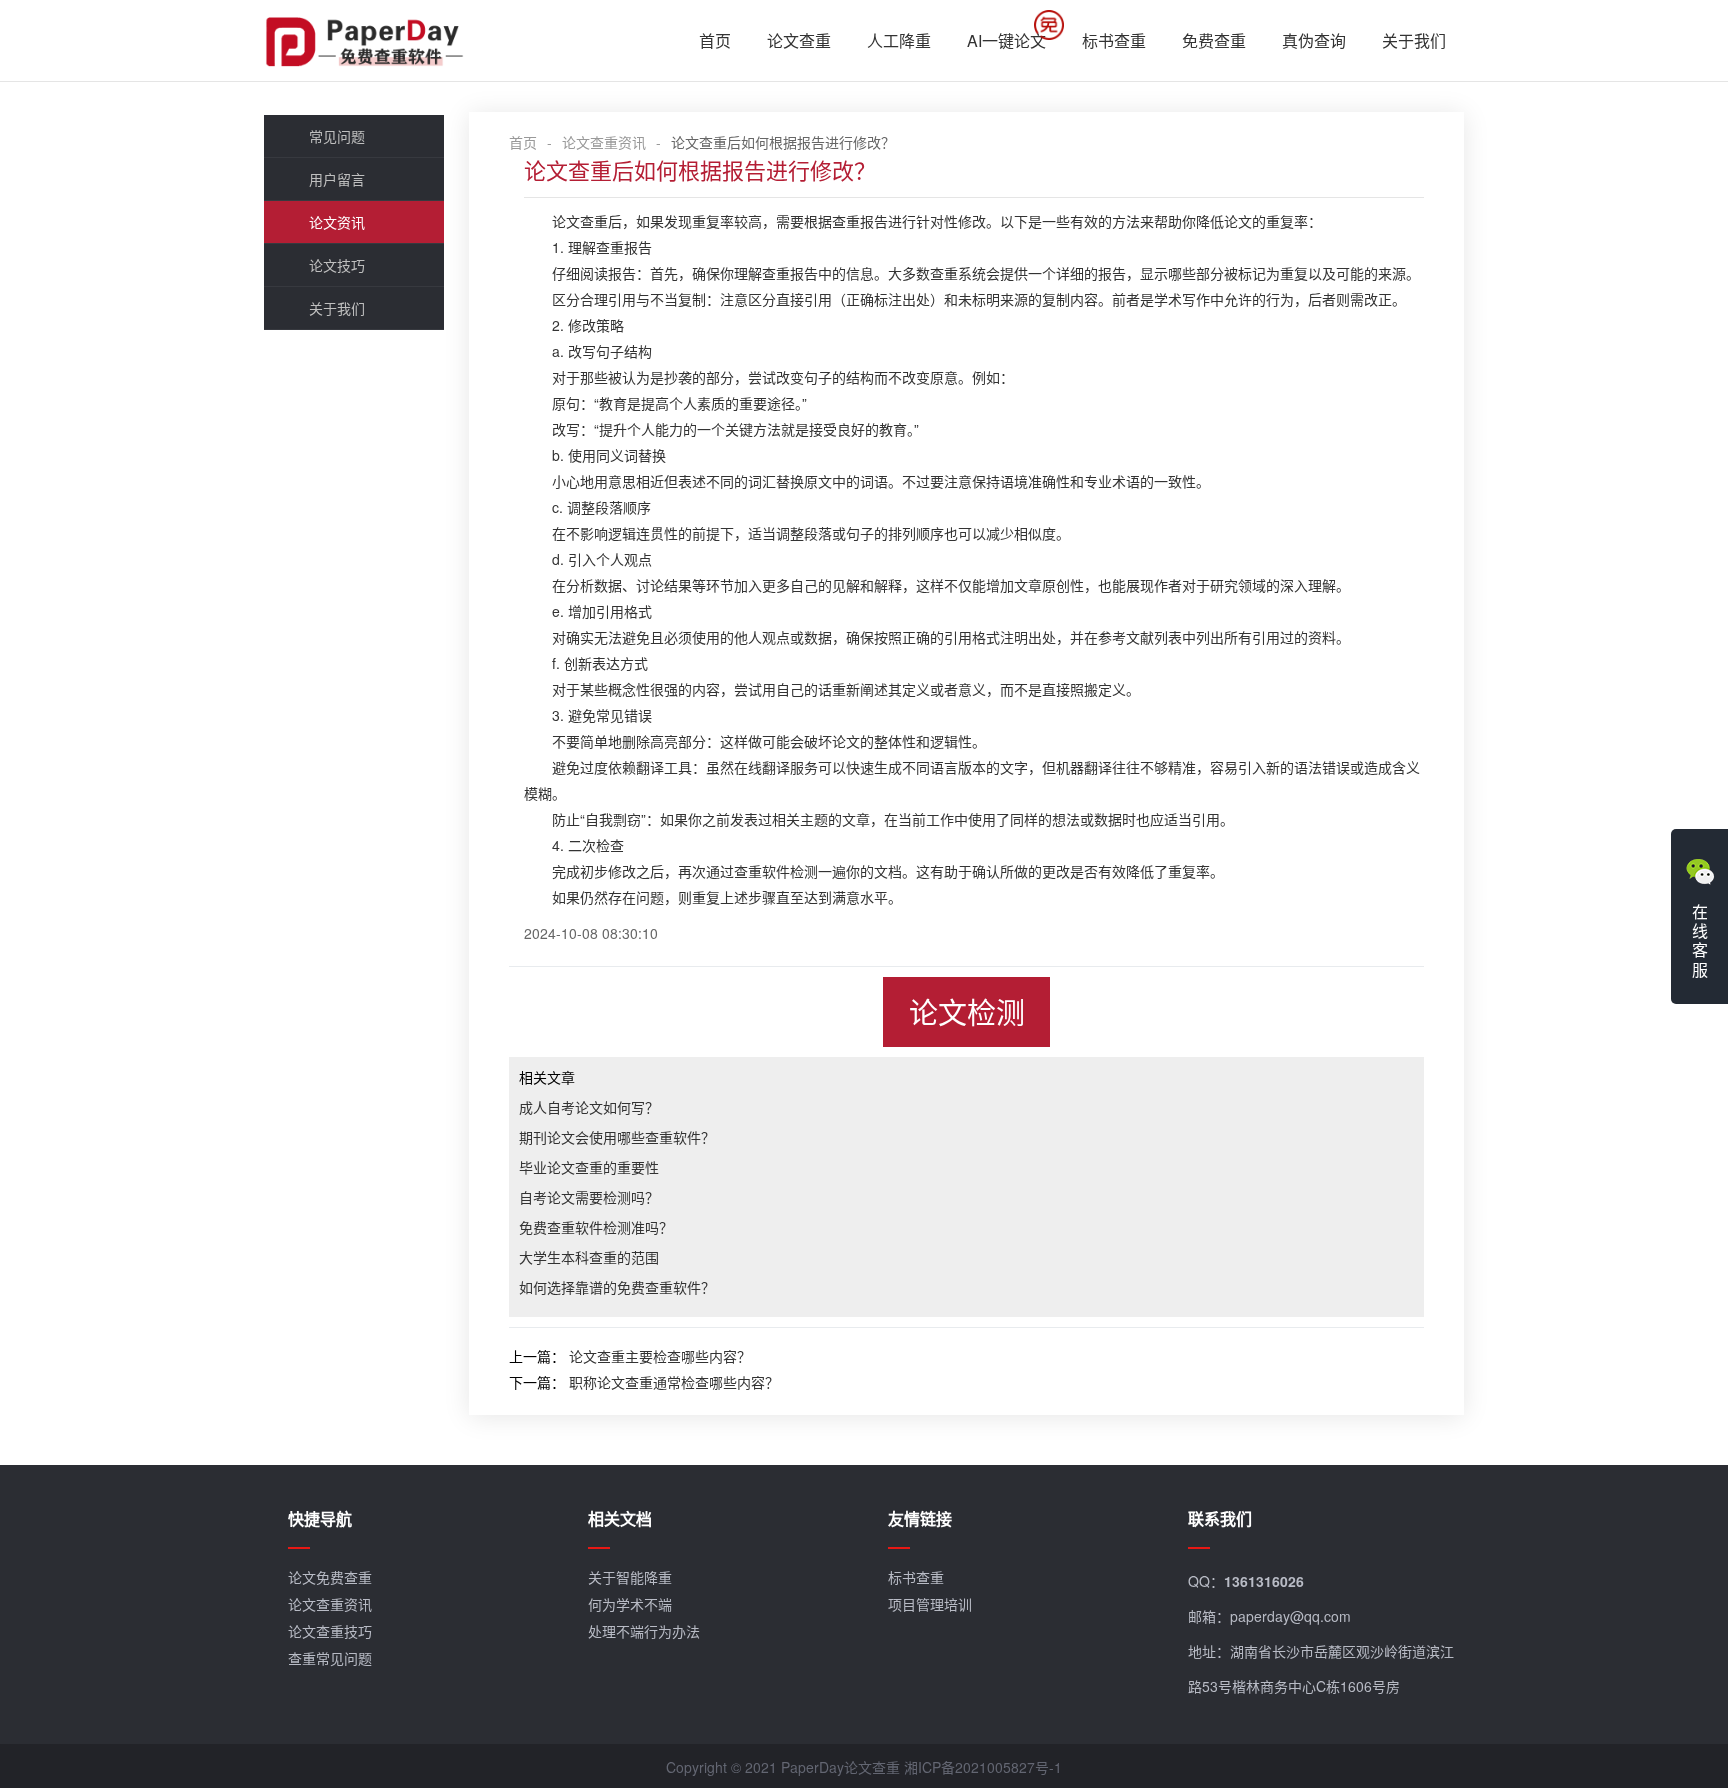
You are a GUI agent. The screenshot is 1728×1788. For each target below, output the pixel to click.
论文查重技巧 (330, 1631)
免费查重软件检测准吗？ (596, 1227)
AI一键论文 (1006, 40)
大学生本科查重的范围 (589, 1257)
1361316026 (1264, 1581)
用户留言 (337, 179)
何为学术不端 (630, 1604)
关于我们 (1414, 40)
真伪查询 (1314, 40)
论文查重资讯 (604, 142)
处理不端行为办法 (644, 1631)
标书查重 (1114, 40)
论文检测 (967, 1011)
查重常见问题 (330, 1658)
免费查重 (1214, 40)
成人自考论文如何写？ (589, 1107)
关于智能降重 (630, 1577)
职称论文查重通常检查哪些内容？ (674, 1382)
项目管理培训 (930, 1604)
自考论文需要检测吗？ (589, 1197)
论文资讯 (337, 222)
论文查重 (799, 40)
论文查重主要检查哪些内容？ (660, 1356)
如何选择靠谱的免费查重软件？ (617, 1287)
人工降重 (899, 40)
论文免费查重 (330, 1577)
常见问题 (337, 136)
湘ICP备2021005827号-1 (983, 1767)
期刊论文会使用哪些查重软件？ (617, 1137)
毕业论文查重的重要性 (589, 1167)
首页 (715, 40)
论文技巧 (337, 265)
